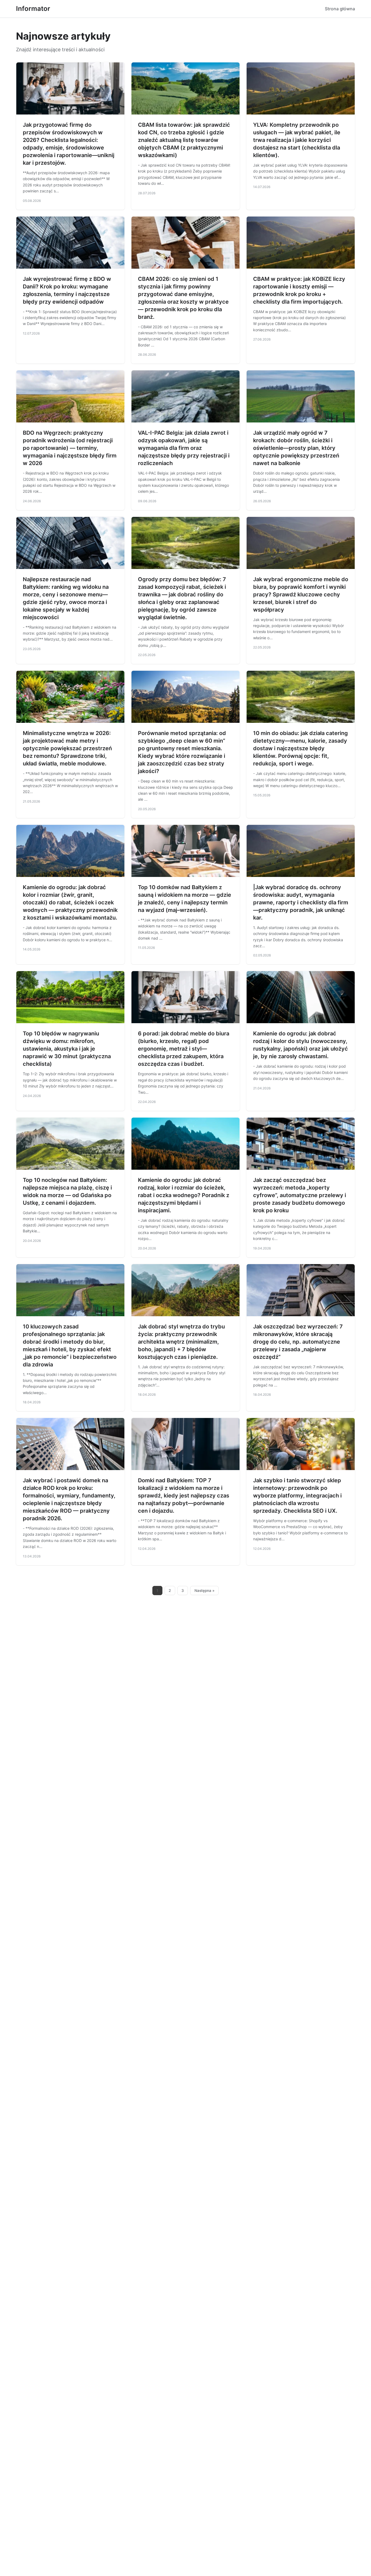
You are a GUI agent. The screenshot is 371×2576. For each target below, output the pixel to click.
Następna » (205, 1591)
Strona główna (340, 9)
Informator (33, 9)
